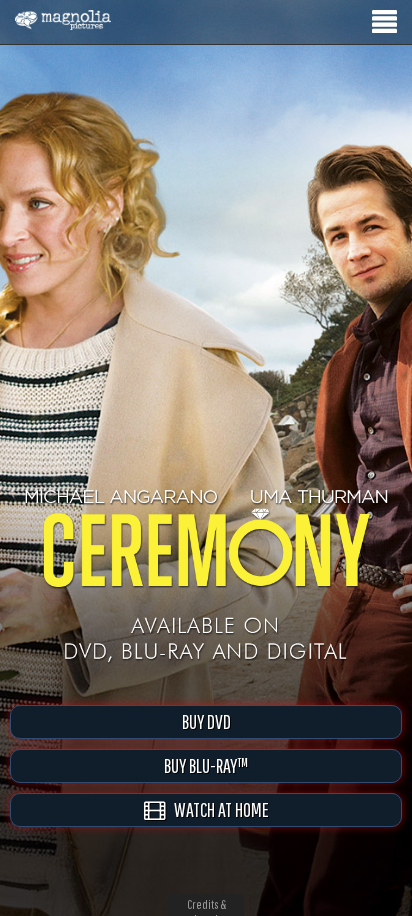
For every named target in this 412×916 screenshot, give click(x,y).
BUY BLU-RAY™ (206, 765)
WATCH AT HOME (217, 809)
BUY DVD (206, 721)
